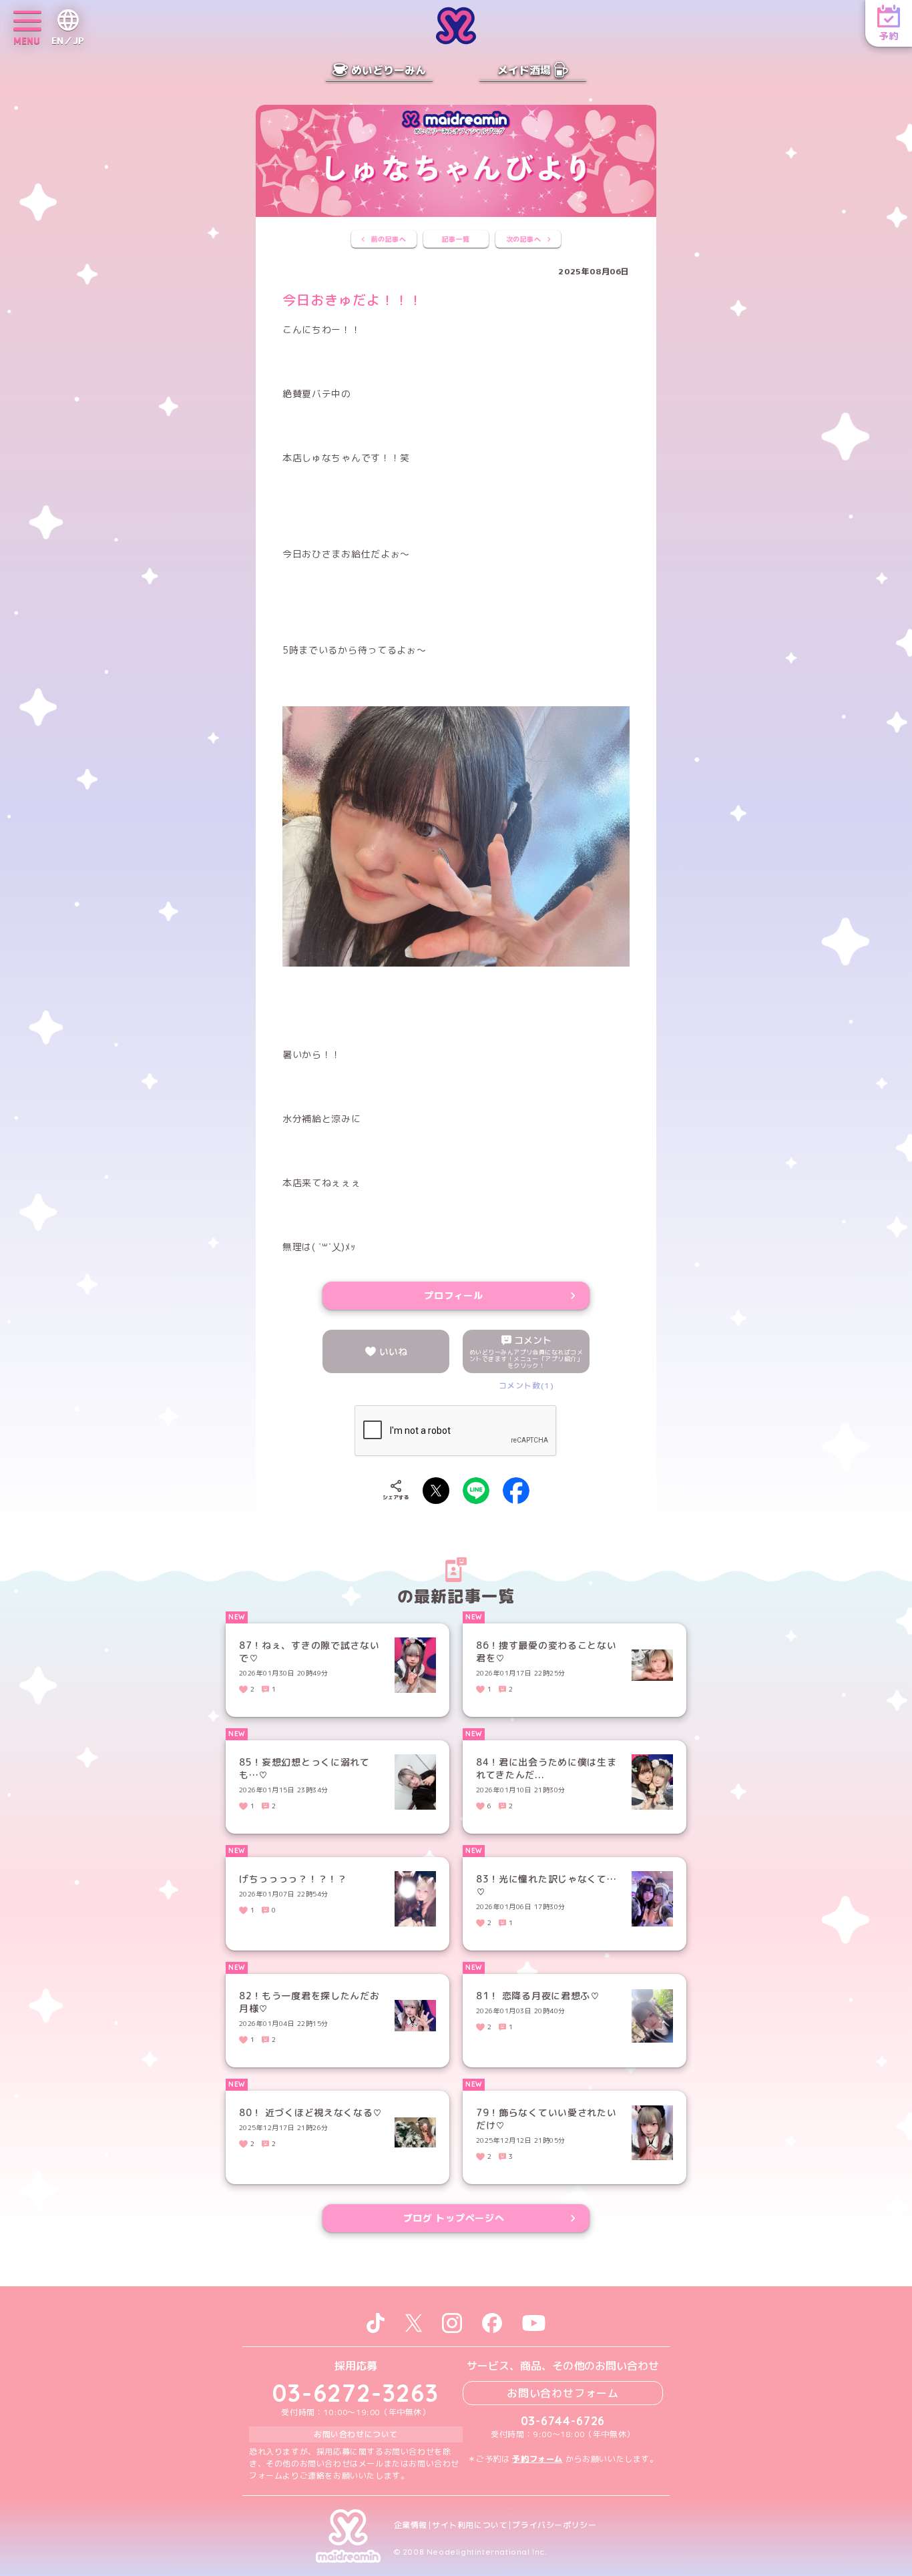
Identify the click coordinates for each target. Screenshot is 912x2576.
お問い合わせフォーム (563, 2393)
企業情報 (411, 2525)
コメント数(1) (526, 1385)
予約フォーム (537, 2459)
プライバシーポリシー (554, 2525)
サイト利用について (470, 2525)
